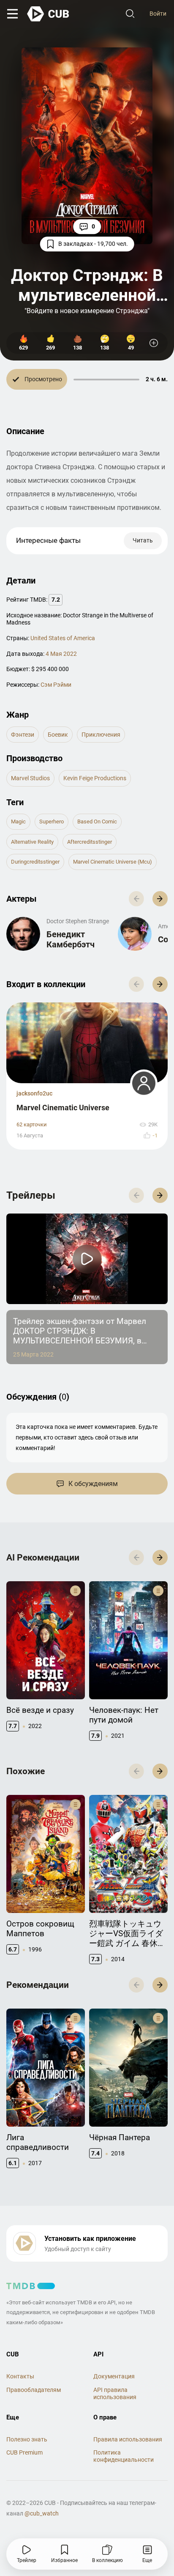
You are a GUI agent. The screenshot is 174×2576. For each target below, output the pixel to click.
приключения (101, 735)
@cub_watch (42, 2513)
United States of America (63, 638)
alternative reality (32, 842)
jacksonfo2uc (34, 1093)
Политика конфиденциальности (124, 2456)
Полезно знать (27, 2439)
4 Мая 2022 (61, 654)
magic (18, 822)
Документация (114, 2376)
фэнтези (23, 735)
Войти (158, 14)
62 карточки (32, 1124)
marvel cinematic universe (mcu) (113, 862)
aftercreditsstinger (90, 842)
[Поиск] (130, 14)
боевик (58, 735)
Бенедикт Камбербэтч (71, 939)
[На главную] (49, 14)
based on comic (97, 822)
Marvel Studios (30, 778)
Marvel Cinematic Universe (63, 1108)
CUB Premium (24, 2452)
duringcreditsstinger (35, 862)
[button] (160, 899)
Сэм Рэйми (56, 685)
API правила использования (115, 2393)
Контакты (20, 2376)
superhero (52, 822)
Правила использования (128, 2439)
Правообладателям (34, 2390)
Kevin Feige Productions (95, 778)
